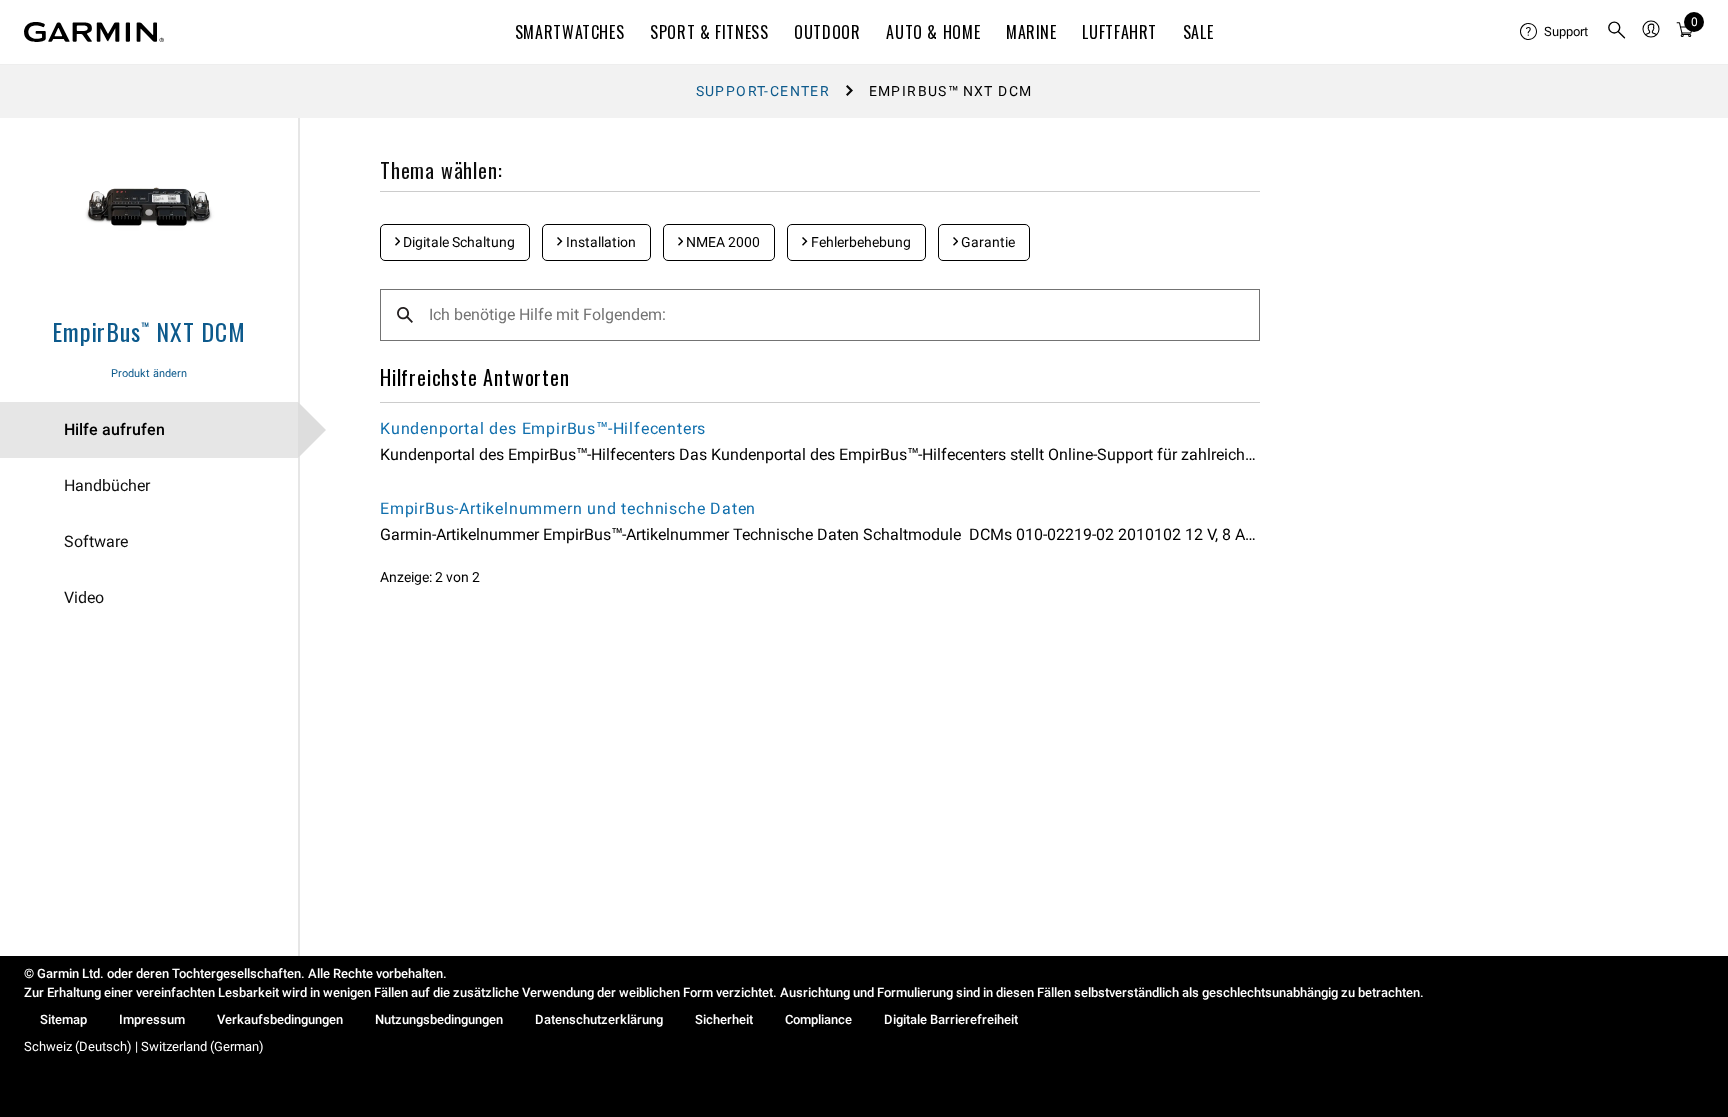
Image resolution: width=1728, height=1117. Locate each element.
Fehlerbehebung (859, 242)
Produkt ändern (149, 373)
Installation (599, 242)
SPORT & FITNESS (709, 32)
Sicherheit (724, 1019)
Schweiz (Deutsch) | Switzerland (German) (144, 1046)
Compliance (818, 1019)
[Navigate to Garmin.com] (94, 32)
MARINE (1031, 32)
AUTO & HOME (933, 32)
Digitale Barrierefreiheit (951, 1019)
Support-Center (763, 91)
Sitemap (63, 1019)
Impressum (152, 1019)
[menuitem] (1555, 32)
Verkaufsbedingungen (280, 1019)
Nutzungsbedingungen (439, 1019)
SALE (1198, 32)
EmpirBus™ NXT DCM (149, 331)
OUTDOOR (827, 32)
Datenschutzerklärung (599, 1019)
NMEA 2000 (721, 242)
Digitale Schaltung (457, 242)
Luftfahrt (1119, 32)
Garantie (986, 242)
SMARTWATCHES (570, 32)
